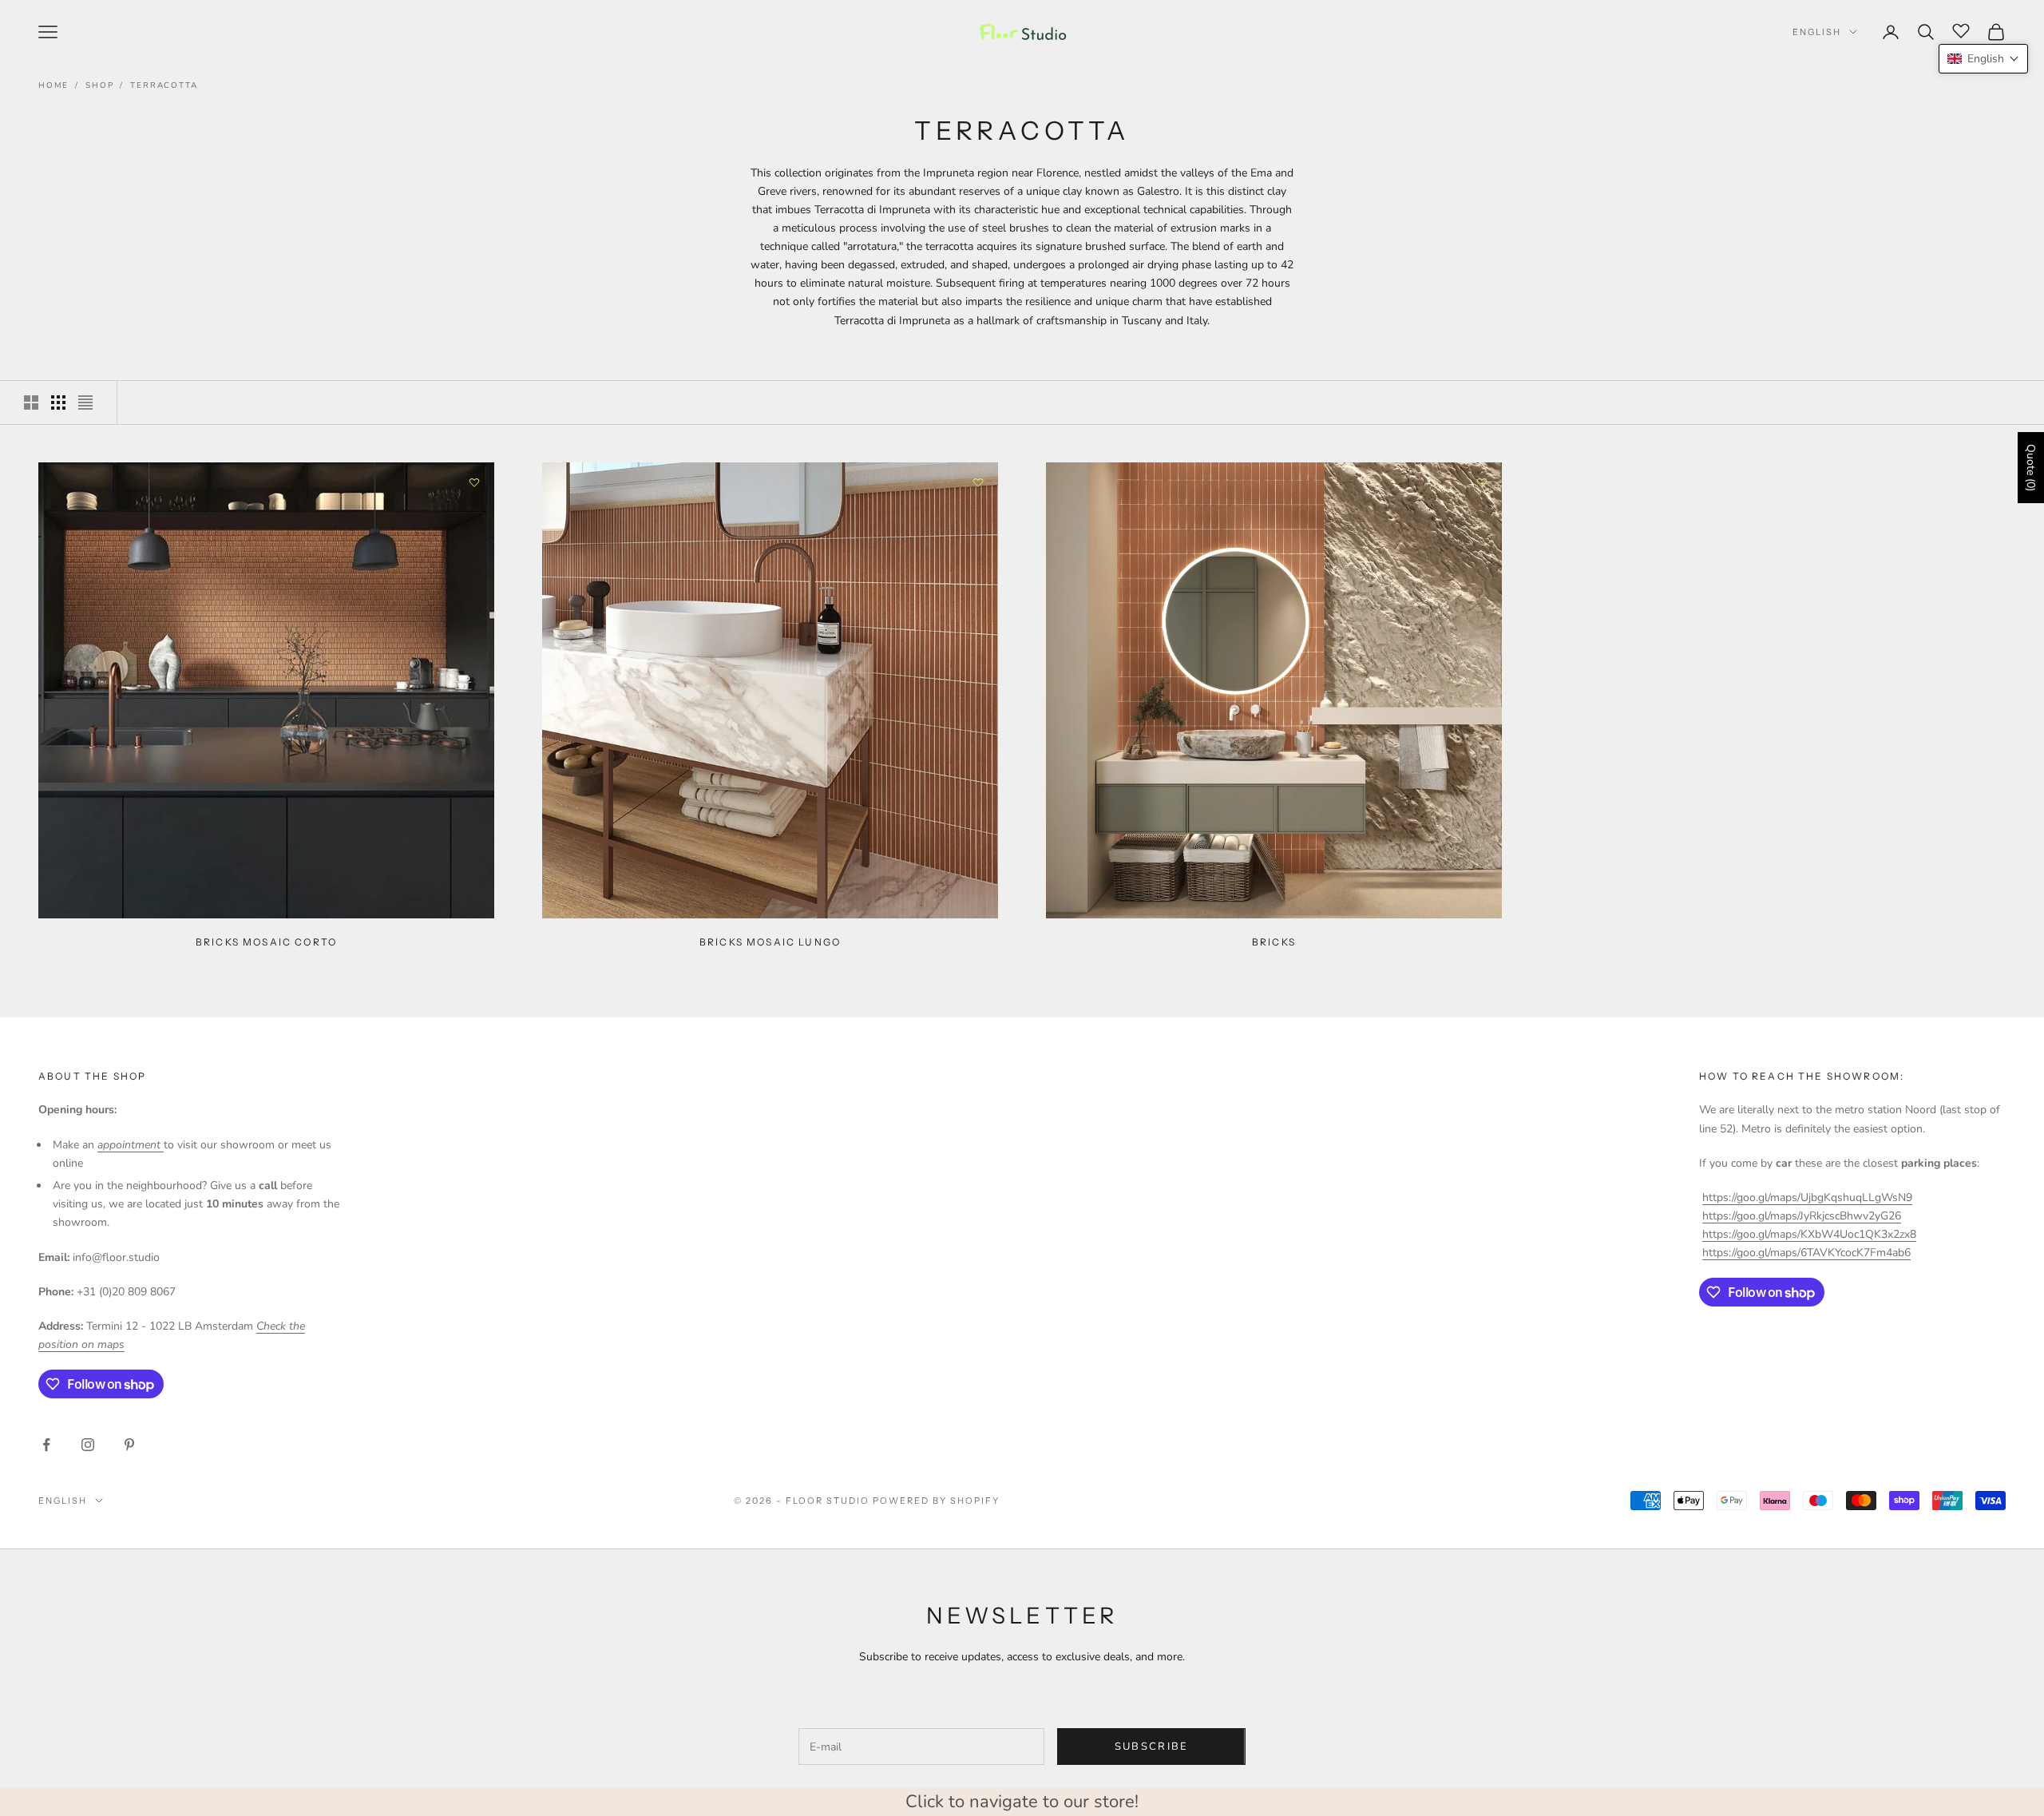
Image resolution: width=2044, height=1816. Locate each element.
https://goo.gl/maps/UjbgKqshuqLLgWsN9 (1807, 1197)
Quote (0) (2031, 468)
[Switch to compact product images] (85, 402)
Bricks (1274, 942)
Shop (99, 85)
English (1817, 32)
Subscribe (1152, 1747)
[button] (1983, 59)
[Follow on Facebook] (46, 1445)
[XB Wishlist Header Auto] (1961, 30)
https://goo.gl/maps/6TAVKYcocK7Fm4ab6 (1806, 1253)
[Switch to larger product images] (31, 402)
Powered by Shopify (936, 1501)
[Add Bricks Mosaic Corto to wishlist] (474, 482)
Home (53, 85)
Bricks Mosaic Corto (266, 942)
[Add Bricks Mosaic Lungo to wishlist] (978, 482)
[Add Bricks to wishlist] (1482, 482)
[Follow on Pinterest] (129, 1445)
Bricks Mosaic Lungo (770, 942)
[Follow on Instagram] (88, 1445)
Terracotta (164, 85)
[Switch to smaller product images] (58, 402)
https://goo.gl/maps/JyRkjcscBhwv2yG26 (1802, 1216)
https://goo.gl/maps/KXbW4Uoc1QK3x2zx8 (1809, 1234)
